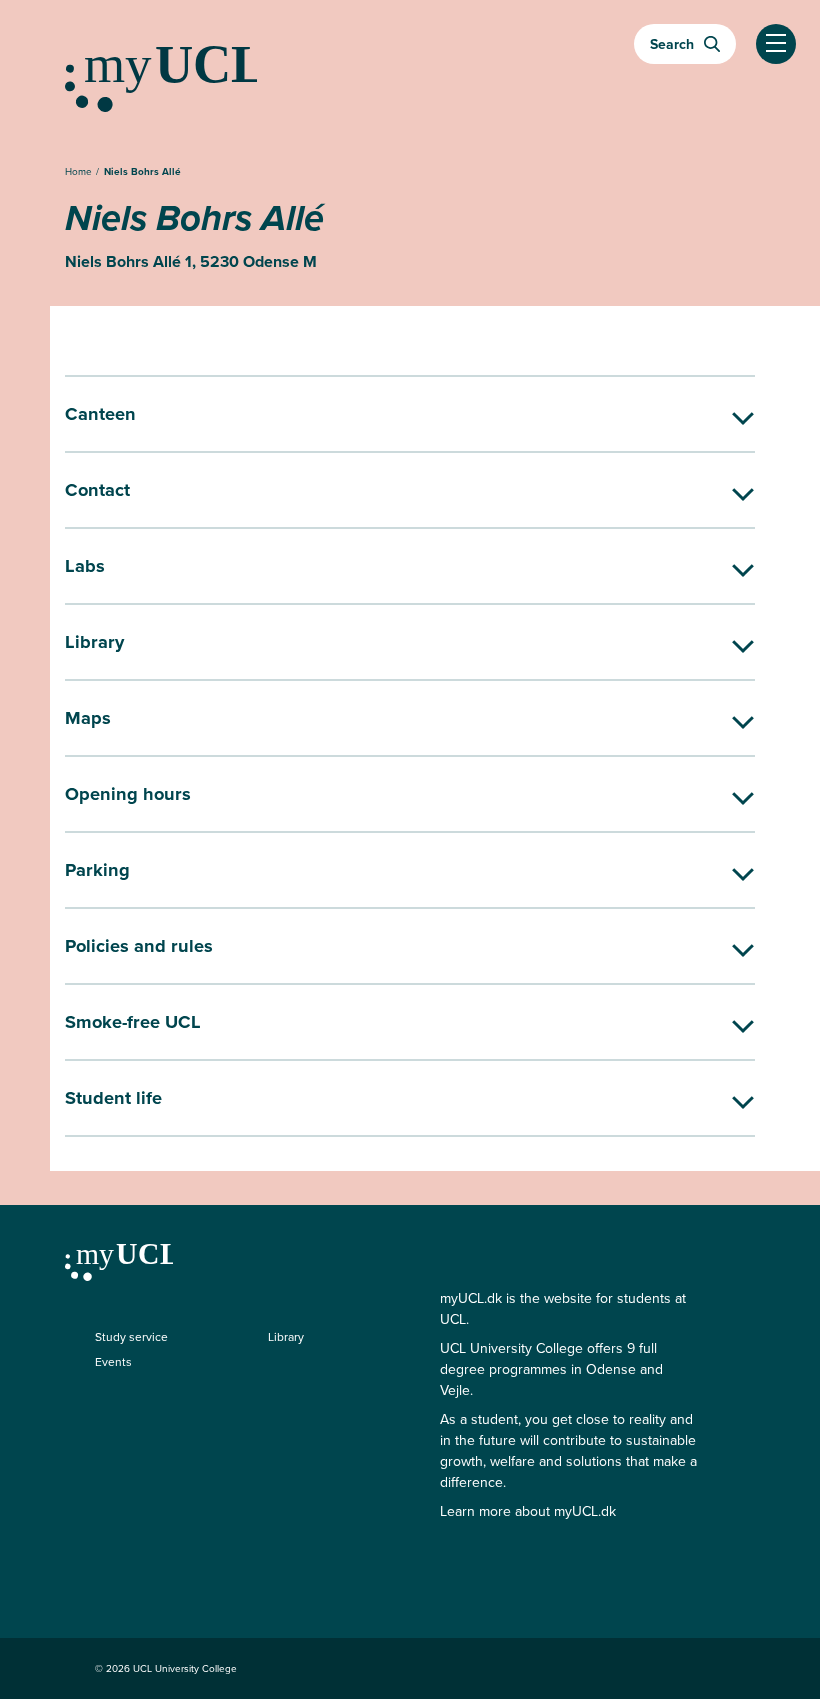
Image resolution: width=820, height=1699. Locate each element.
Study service (131, 1337)
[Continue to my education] (410, 71)
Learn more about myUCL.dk (528, 1511)
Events (113, 1362)
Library (286, 1337)
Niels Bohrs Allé (142, 171)
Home (80, 171)
